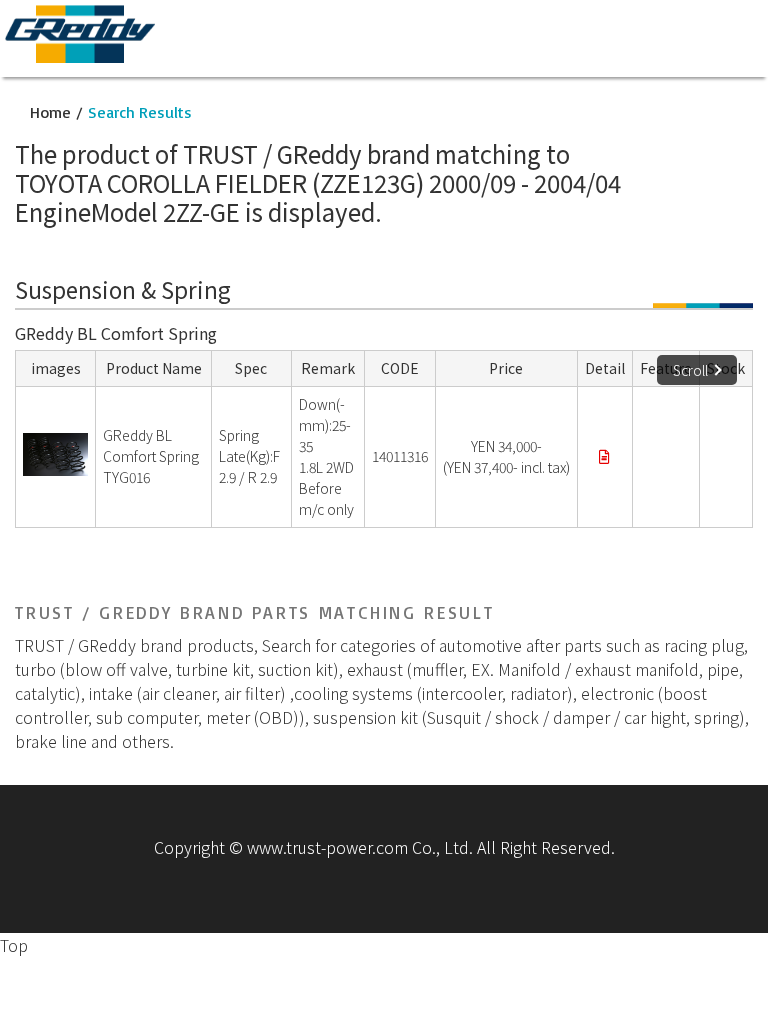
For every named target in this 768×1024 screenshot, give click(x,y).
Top (14, 945)
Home (50, 112)
